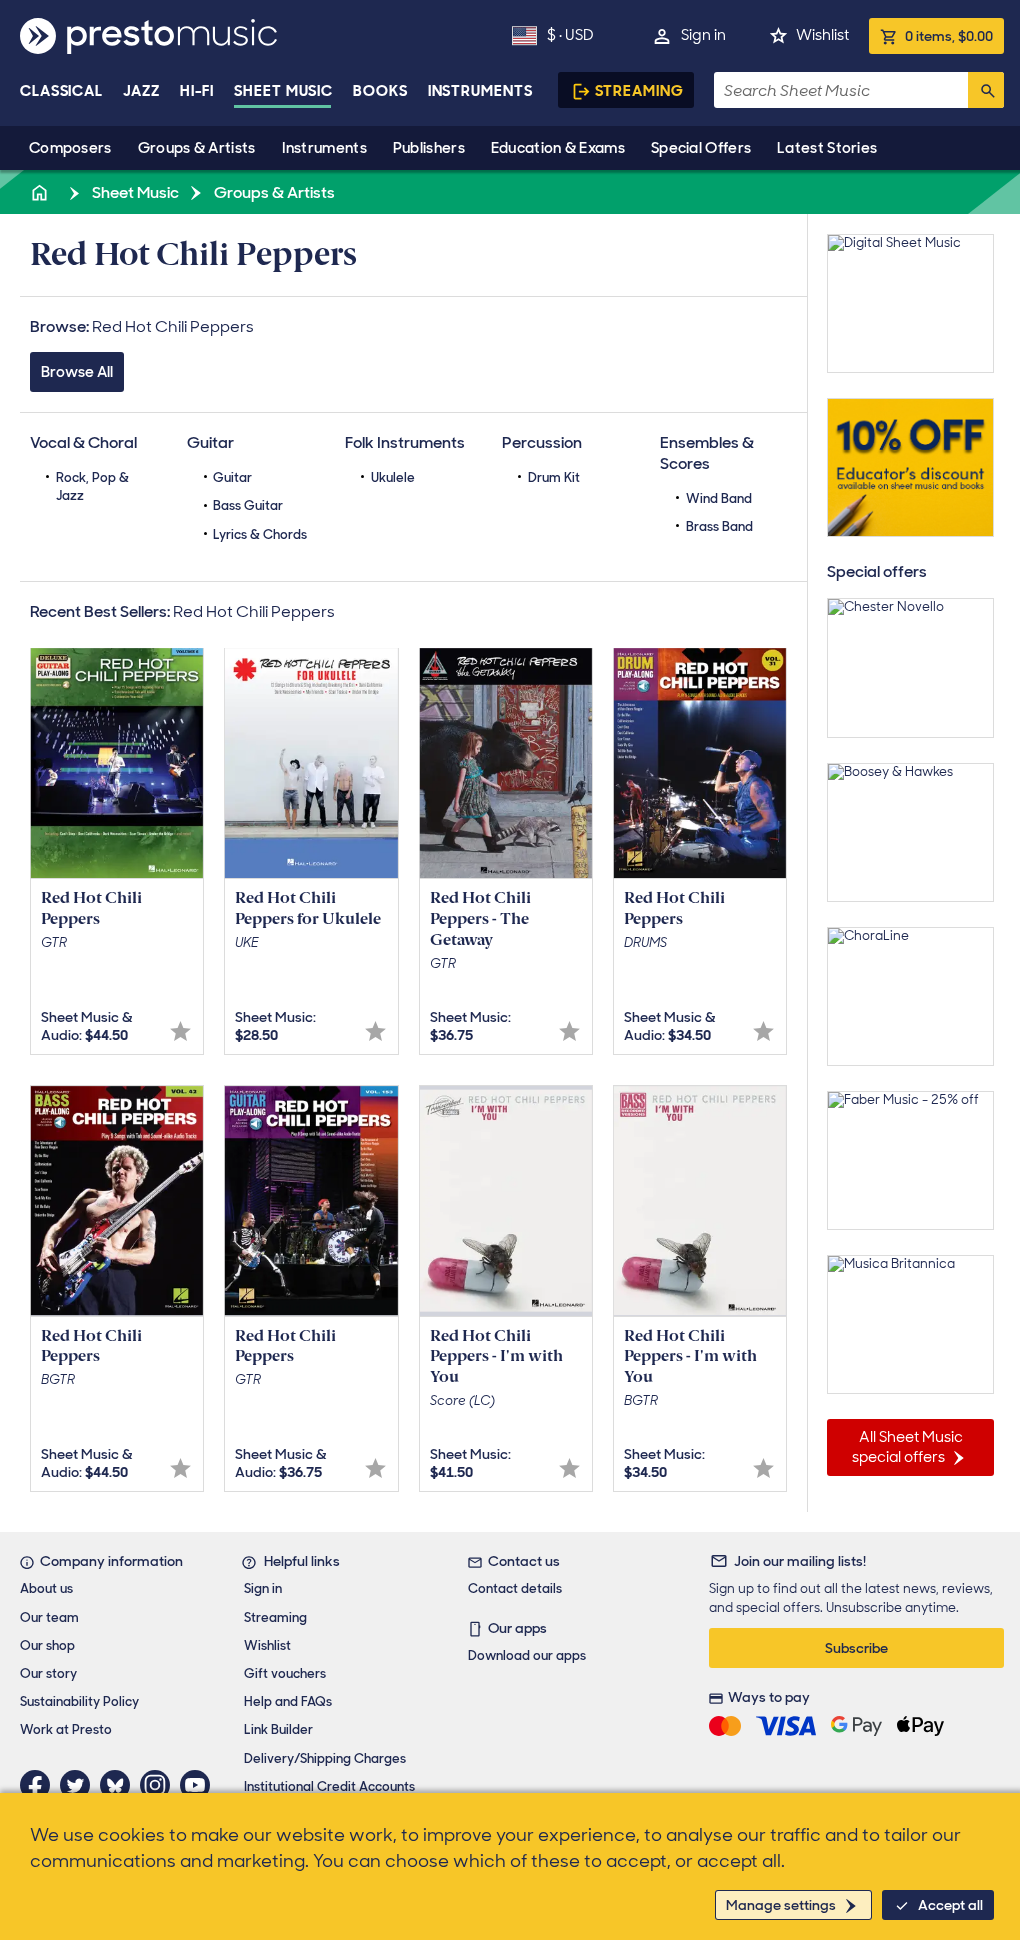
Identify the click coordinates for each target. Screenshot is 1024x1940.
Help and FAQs (288, 1701)
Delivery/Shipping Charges (325, 1758)
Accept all (950, 1905)
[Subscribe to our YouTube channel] (200, 1785)
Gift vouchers (285, 1673)
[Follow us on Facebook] (40, 1785)
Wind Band (719, 498)
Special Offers (701, 148)
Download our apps (527, 1655)
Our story (48, 1673)
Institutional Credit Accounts (329, 1786)
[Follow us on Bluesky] (120, 1785)
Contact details (515, 1588)
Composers (70, 148)
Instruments (324, 148)
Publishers (429, 148)
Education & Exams (558, 148)
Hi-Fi (197, 91)
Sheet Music (283, 91)
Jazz (141, 91)
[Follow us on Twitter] (80, 1785)
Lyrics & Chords (260, 534)
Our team (49, 1617)
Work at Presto (66, 1729)
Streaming (639, 91)
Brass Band (719, 526)
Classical (61, 91)
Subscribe (856, 1648)
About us (46, 1588)
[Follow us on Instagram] (160, 1785)
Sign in (703, 35)
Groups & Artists (197, 148)
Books (380, 91)
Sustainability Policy (79, 1701)
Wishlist (822, 35)
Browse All (77, 372)
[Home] (41, 192)
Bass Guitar (248, 505)
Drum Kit (554, 477)
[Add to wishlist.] (180, 1031)
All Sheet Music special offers (907, 1447)
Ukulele (393, 477)
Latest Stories (827, 148)
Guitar (232, 477)
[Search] (986, 90)
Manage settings (781, 1905)
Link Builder (278, 1729)
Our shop (47, 1645)
